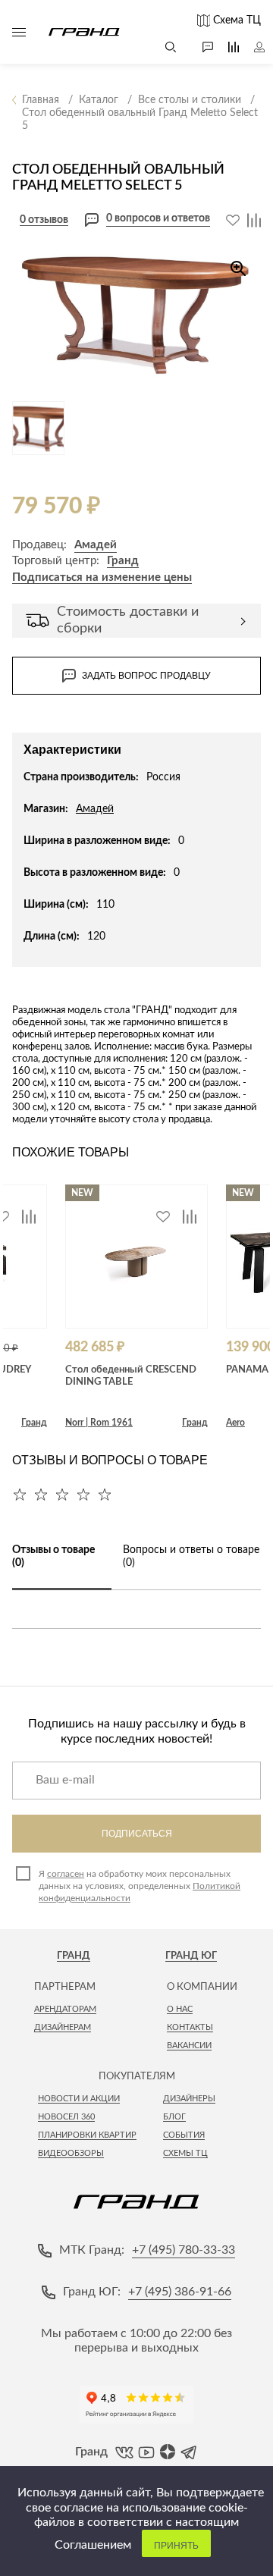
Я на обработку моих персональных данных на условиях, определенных (140, 1886)
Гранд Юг (191, 1956)
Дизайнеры (189, 2099)
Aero (235, 1423)
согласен (66, 1874)
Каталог (19, 32)
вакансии (189, 2046)
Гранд (123, 561)
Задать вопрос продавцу (146, 676)
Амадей (96, 545)
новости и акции (79, 2099)
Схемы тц (185, 2153)
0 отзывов (44, 220)
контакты (190, 2027)
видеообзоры (71, 2153)
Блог (174, 2117)
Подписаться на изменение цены (102, 577)
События (184, 2135)
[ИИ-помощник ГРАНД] (200, 47)
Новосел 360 (66, 2117)
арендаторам (65, 2009)
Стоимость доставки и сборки (128, 620)
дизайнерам (63, 2027)
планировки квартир (87, 2135)
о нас (180, 2009)
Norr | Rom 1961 (99, 1423)
